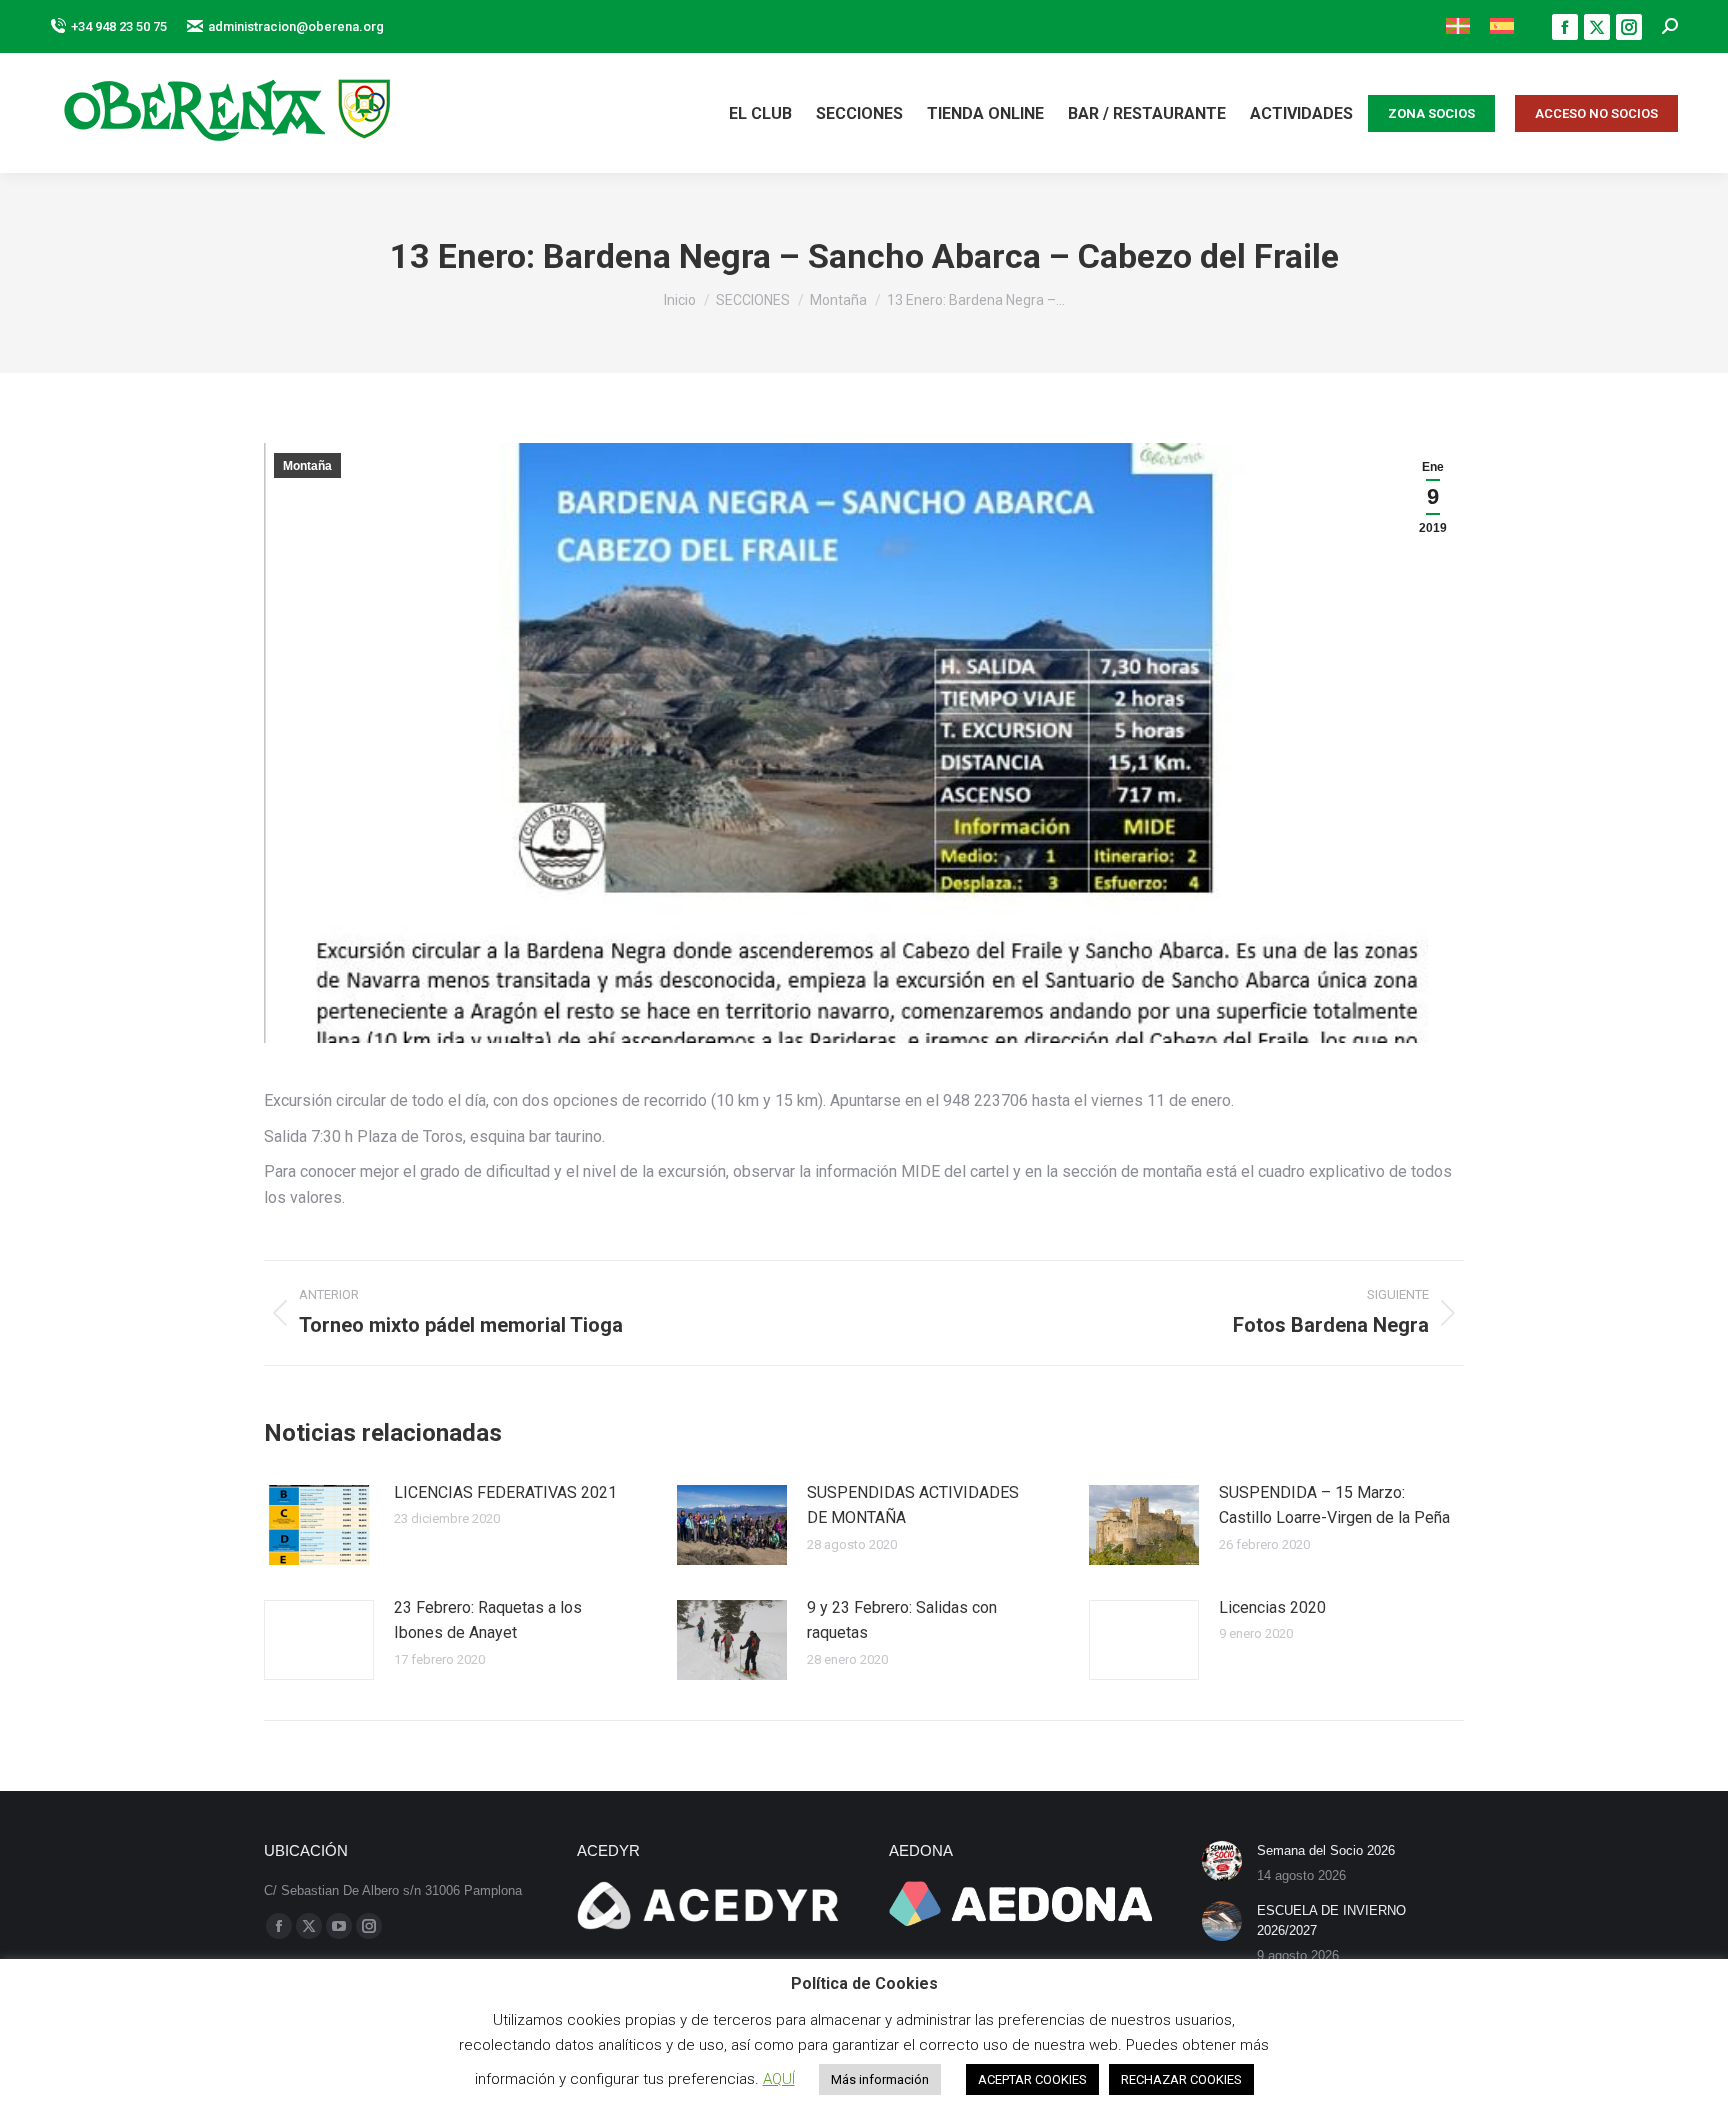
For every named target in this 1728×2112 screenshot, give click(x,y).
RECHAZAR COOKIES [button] (1181, 2079)
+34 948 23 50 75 (119, 26)
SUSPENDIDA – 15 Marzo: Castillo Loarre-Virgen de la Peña (1334, 1505)
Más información (880, 2079)
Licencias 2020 (1272, 1607)
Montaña (307, 466)
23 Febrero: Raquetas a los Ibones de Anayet (488, 1620)
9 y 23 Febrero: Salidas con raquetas (902, 1620)
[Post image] (319, 1525)
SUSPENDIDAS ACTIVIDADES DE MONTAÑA (913, 1505)
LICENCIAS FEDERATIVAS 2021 (505, 1492)
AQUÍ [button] (779, 2079)
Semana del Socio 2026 (1326, 1850)
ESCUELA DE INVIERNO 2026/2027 (1331, 1920)
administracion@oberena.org (296, 26)
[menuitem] (1458, 26)
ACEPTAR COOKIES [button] (1032, 2079)
